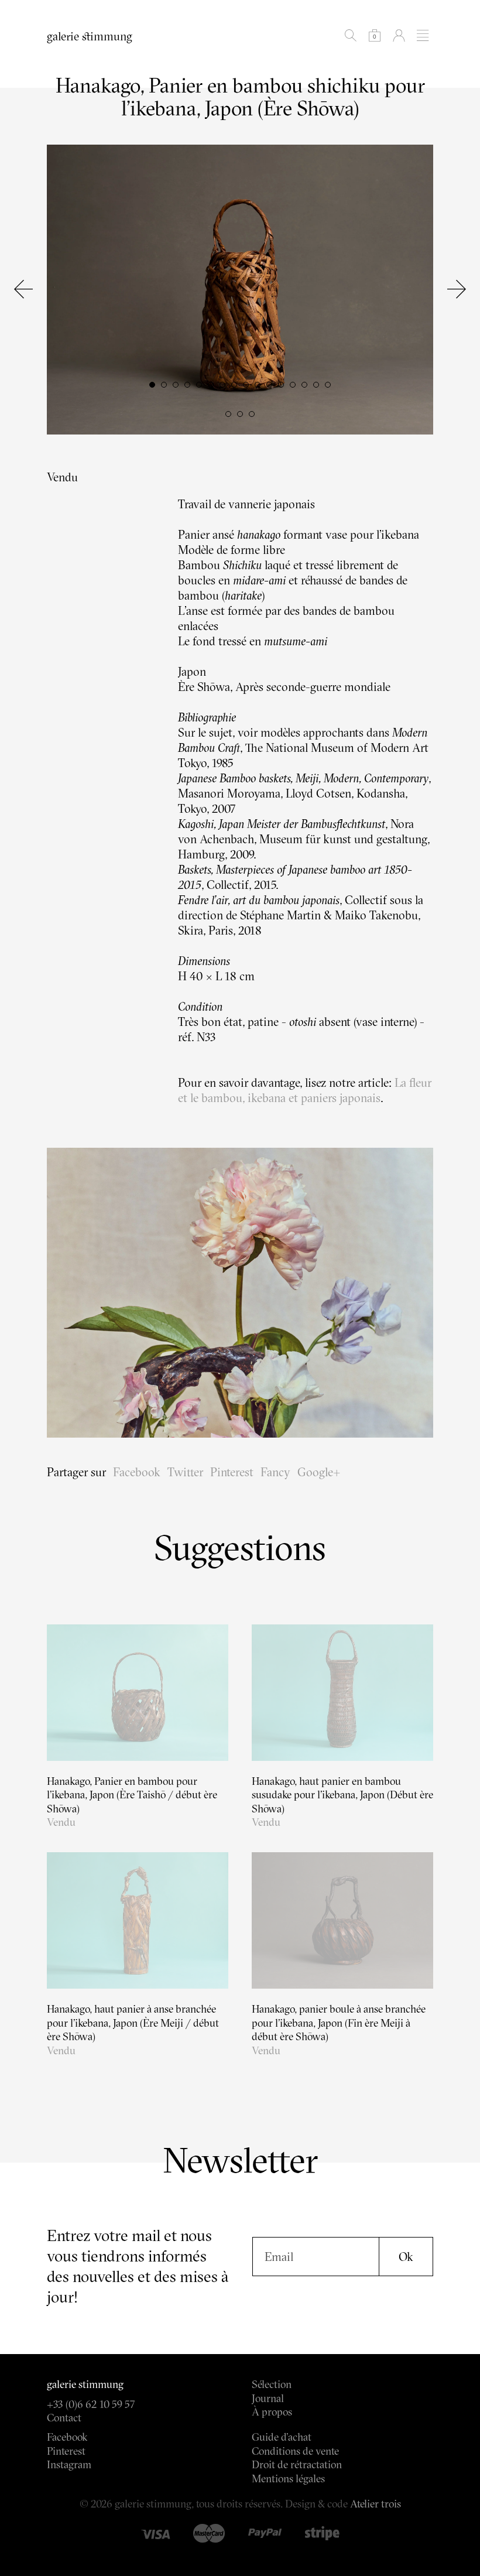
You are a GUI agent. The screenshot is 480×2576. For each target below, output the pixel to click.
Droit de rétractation (297, 2464)
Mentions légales (288, 2478)
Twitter (185, 1472)
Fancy (275, 1472)
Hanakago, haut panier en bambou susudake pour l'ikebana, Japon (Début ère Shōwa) (342, 1795)
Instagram (69, 2464)
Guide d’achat (282, 2437)
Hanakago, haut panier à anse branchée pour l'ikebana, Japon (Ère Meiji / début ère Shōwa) (133, 2023)
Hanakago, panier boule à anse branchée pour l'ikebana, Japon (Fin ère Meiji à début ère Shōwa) (339, 2023)
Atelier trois (376, 2504)
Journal (268, 2398)
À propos (272, 2412)
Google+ (319, 1472)
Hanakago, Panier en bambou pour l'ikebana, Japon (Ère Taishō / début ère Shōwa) (132, 1795)
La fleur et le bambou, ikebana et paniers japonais (305, 1090)
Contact (64, 2418)
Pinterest (232, 1472)
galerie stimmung (90, 36)
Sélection (272, 2384)
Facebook (137, 1472)
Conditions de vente (295, 2451)
